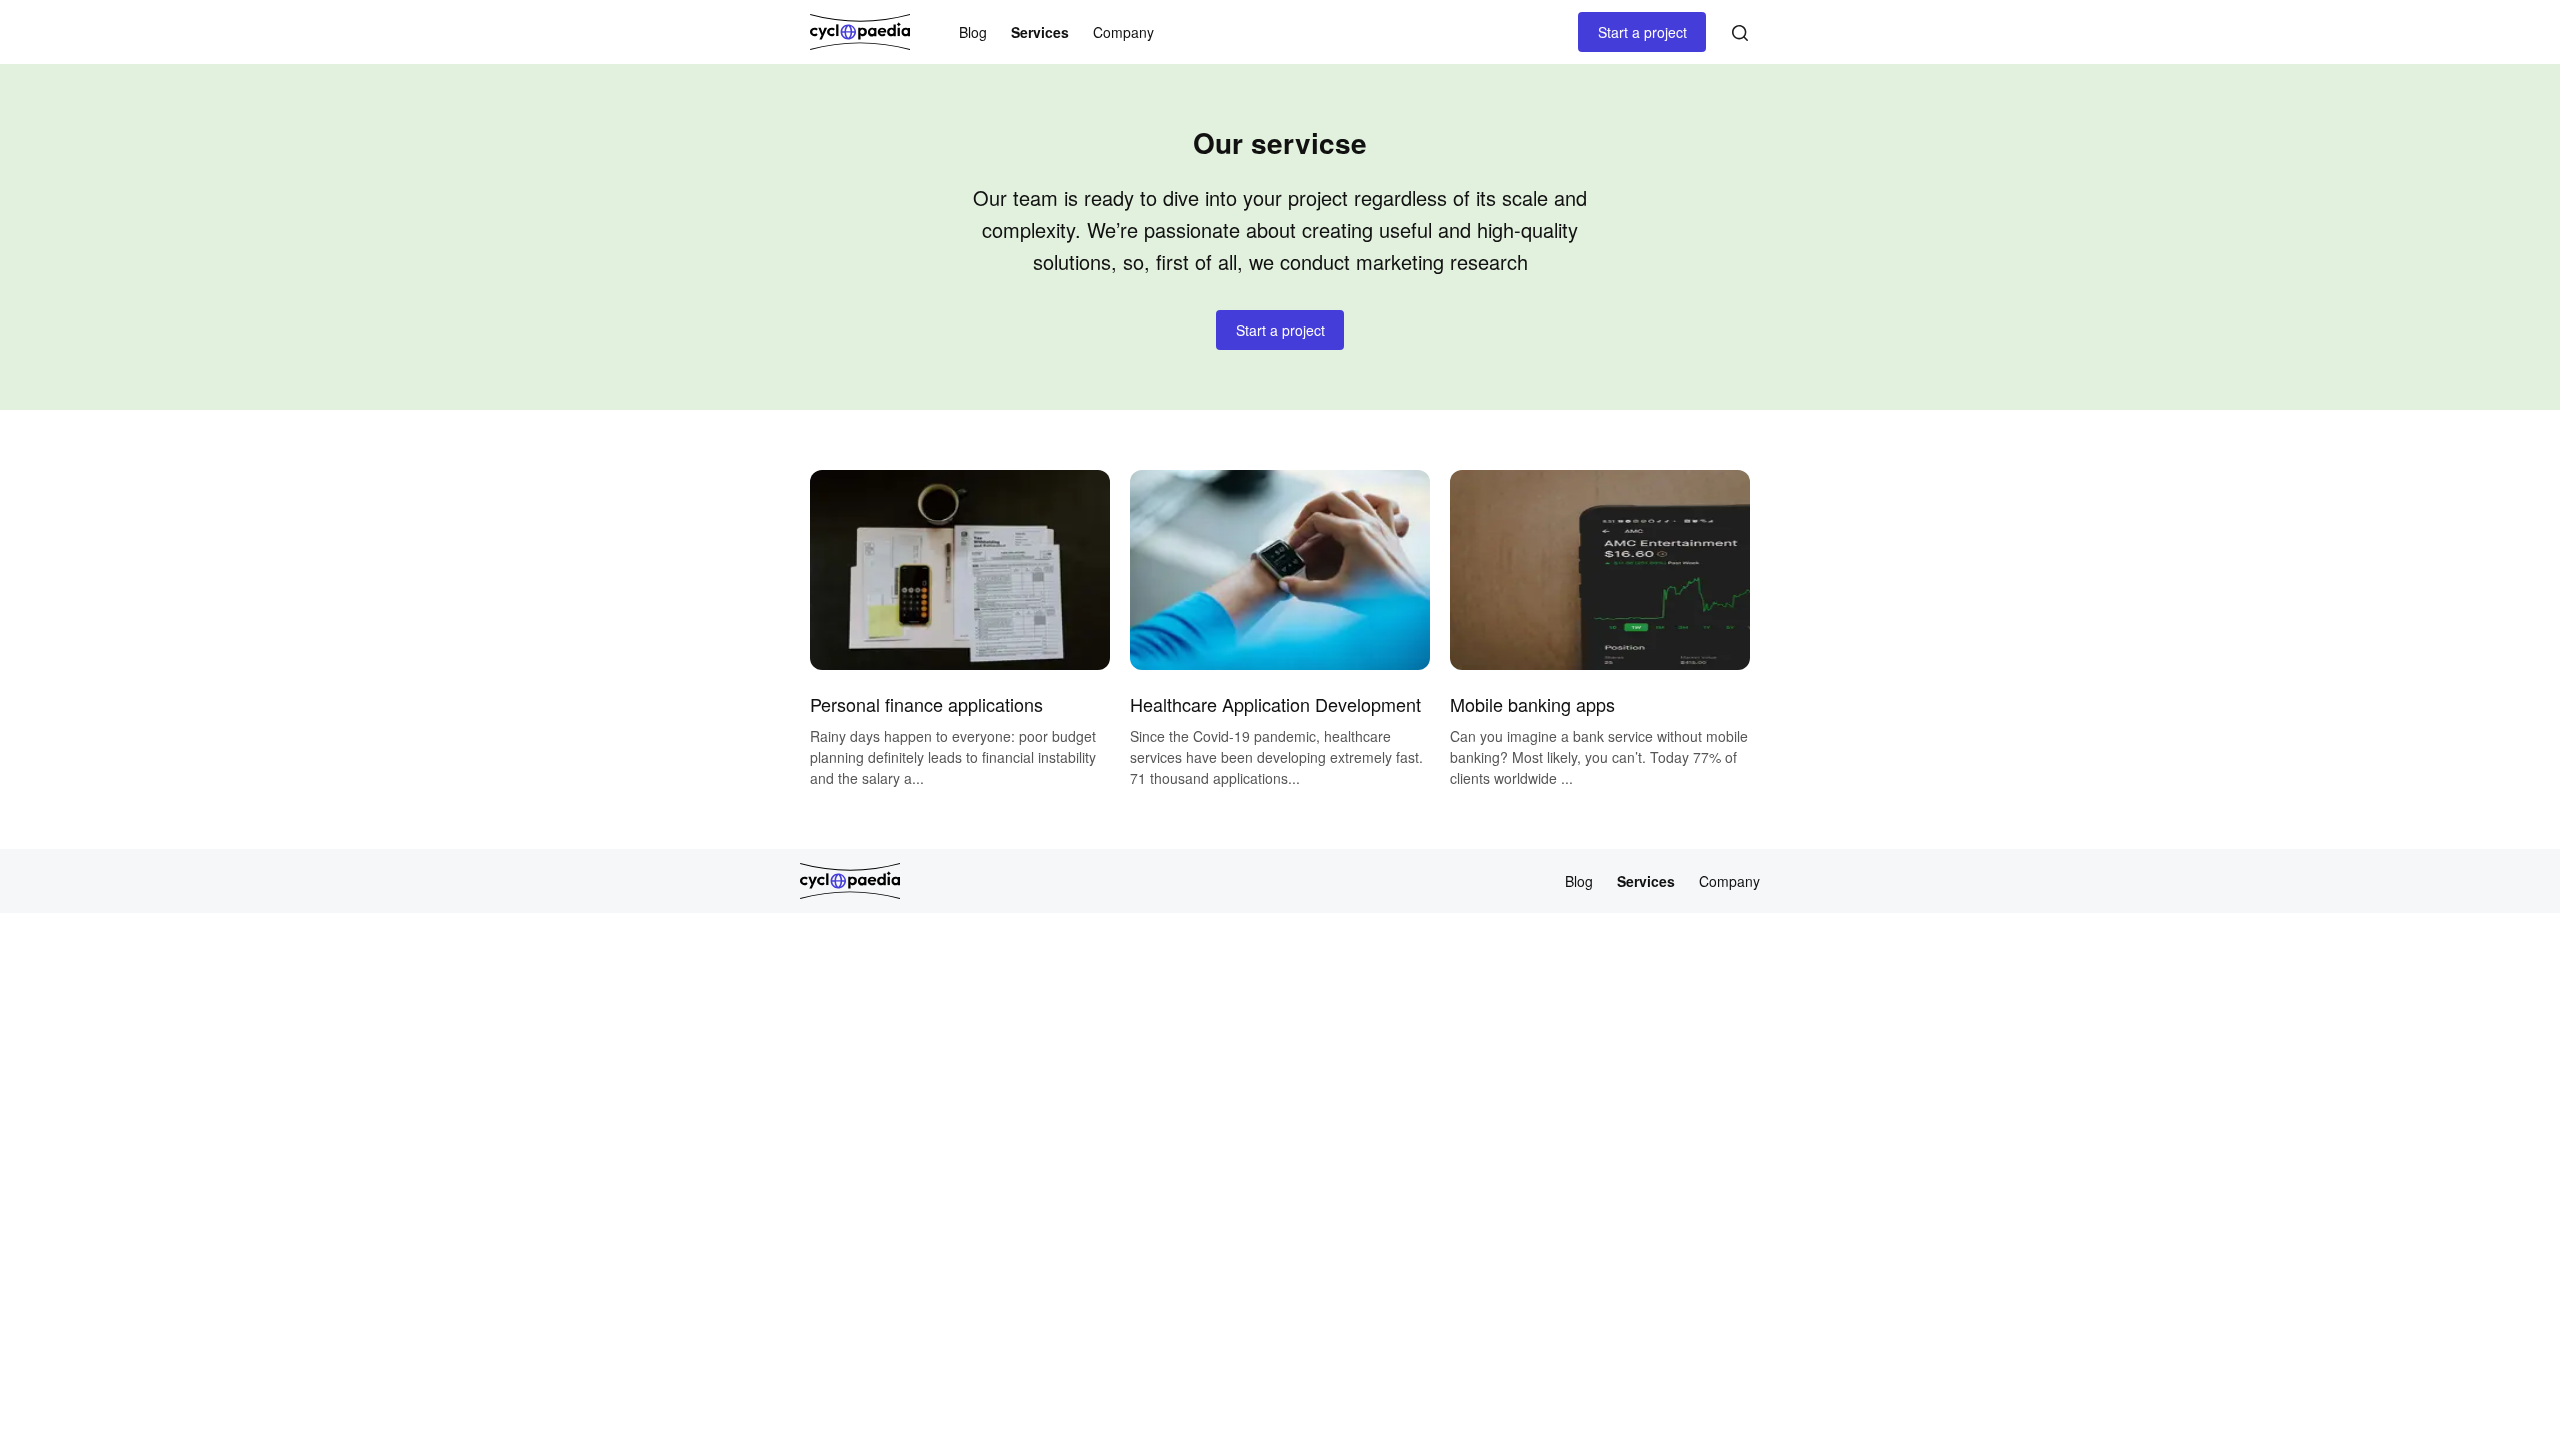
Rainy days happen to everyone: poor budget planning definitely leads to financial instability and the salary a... (953, 757)
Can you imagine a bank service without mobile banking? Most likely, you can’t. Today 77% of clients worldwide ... (1599, 757)
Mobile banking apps (1532, 704)
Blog (973, 32)
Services (1040, 32)
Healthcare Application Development (1275, 704)
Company (1123, 32)
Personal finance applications (926, 704)
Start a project (1642, 32)
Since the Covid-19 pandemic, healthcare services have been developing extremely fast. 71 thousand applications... (1276, 757)
